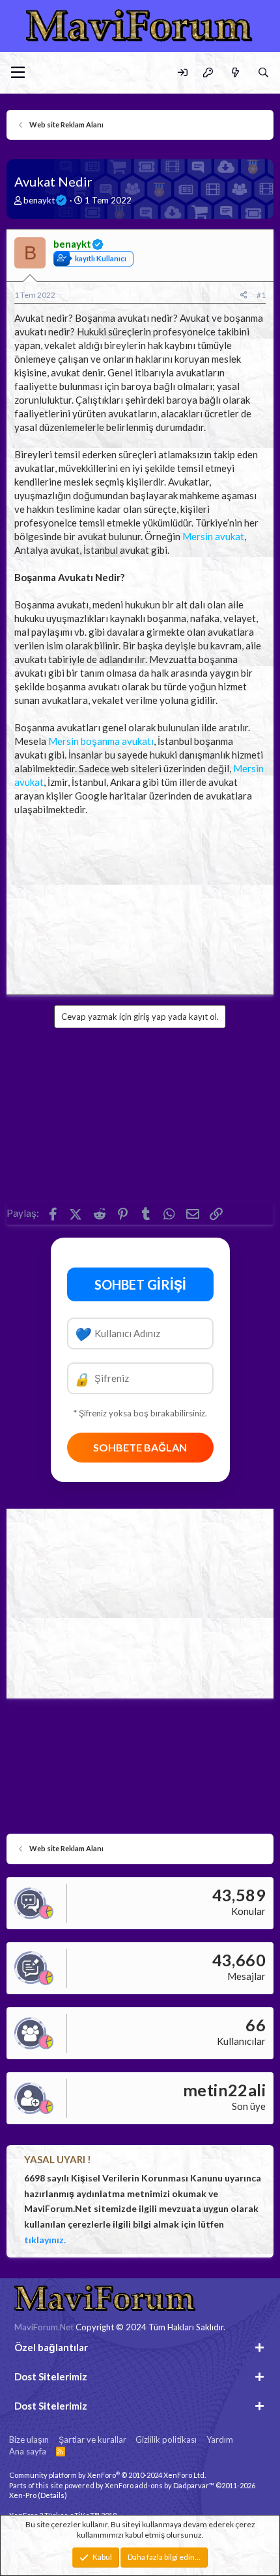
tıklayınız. (45, 2240)
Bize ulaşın (29, 2439)
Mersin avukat (213, 536)
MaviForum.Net (44, 2327)
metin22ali (224, 2090)
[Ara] (263, 72)
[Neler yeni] (235, 72)
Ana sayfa (28, 2451)
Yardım (220, 2439)
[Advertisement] (140, 902)
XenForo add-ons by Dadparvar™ (160, 2485)
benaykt (39, 200)
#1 (261, 295)
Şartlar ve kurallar (92, 2439)
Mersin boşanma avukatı (101, 741)
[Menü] (18, 73)
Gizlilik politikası (166, 2439)
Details (52, 2495)
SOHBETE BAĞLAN (140, 1447)
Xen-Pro (23, 2495)
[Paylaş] (244, 295)
